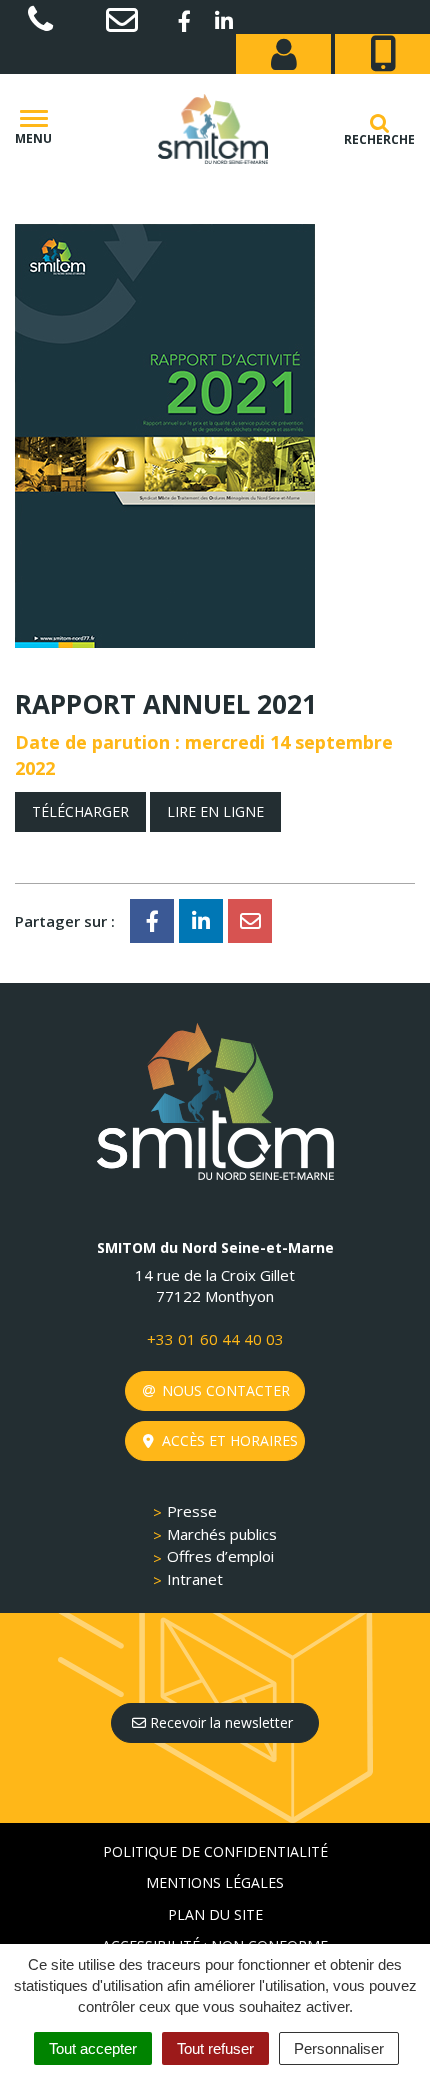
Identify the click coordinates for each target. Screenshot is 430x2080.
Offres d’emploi (220, 1556)
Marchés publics (222, 1534)
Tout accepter (93, 2048)
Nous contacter (224, 1390)
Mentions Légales (215, 1882)
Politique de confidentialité (215, 1851)
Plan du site (215, 1914)
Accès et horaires (228, 1440)
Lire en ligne (215, 811)
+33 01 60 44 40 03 (215, 1339)
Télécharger (80, 811)
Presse (192, 1511)
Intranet (195, 1579)
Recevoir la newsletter (219, 1722)
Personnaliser (339, 2048)
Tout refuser (215, 2048)
